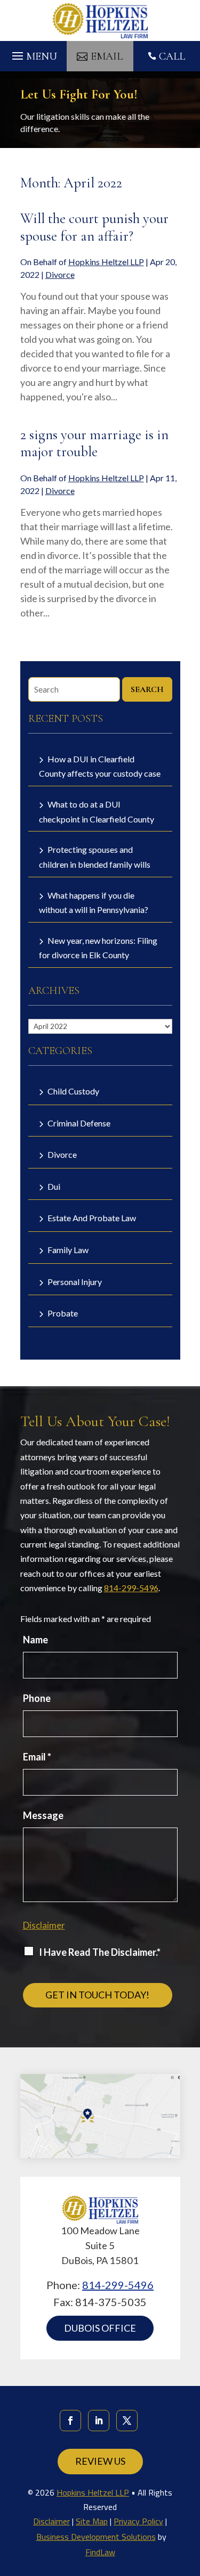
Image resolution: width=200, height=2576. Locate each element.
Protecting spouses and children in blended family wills (95, 857)
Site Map (92, 2521)
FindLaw (100, 2552)
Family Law (68, 1250)
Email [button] (107, 56)
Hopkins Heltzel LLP (106, 262)
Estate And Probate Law (92, 1218)
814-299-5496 (131, 1588)
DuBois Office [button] (100, 2328)
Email (37, 1757)
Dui (54, 1186)
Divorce (60, 274)
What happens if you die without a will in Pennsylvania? (94, 903)
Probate (63, 1313)
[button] (33, 53)
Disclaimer (44, 1925)
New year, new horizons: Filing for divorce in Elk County (98, 948)
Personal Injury (75, 1282)
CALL (172, 56)
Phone (37, 1698)
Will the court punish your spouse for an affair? (94, 227)
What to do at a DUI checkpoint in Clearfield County (97, 812)
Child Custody (73, 1091)
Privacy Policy (138, 2521)
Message (43, 1815)
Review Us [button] (100, 2461)
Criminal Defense (79, 1123)
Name (35, 1640)
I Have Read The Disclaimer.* (100, 1952)
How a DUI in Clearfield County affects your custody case (100, 766)
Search (147, 689)
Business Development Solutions (96, 2537)
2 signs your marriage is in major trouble (94, 443)
